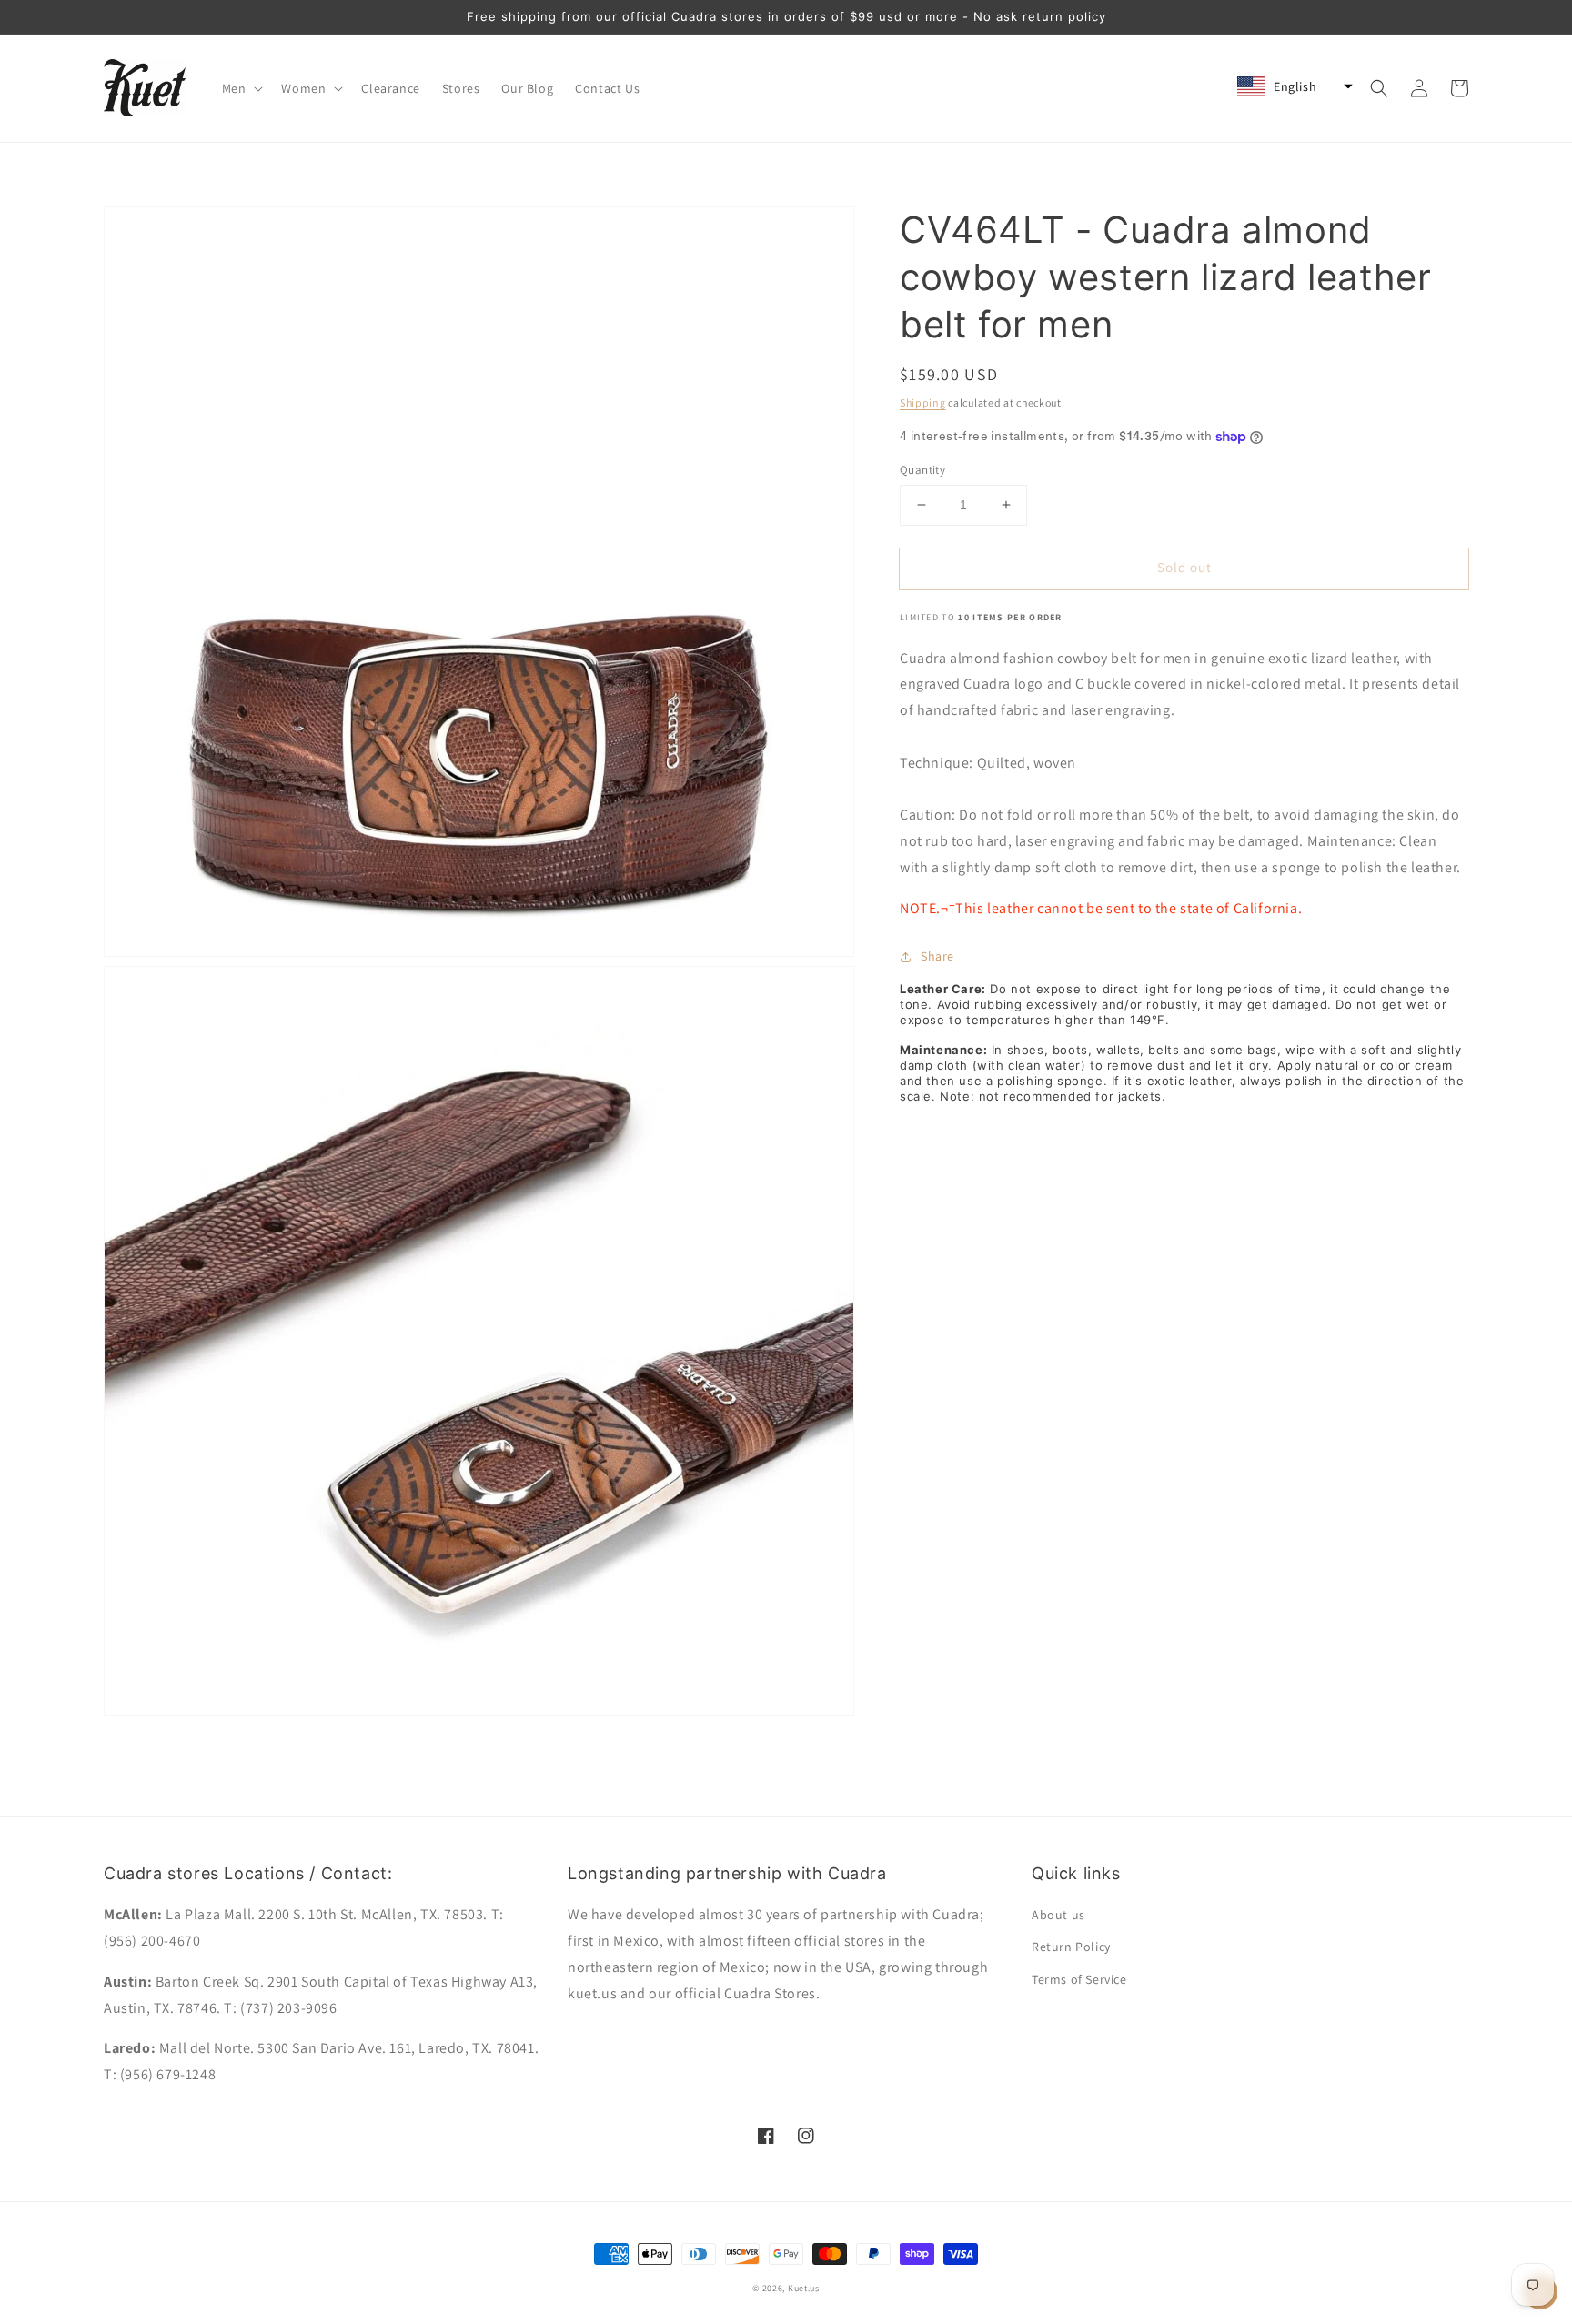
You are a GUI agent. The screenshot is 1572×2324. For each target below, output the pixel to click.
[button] (241, 88)
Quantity (922, 470)
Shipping (923, 402)
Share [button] (937, 956)
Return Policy (1071, 1947)
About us (1058, 1915)
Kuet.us (804, 2288)
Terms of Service (1079, 1979)
